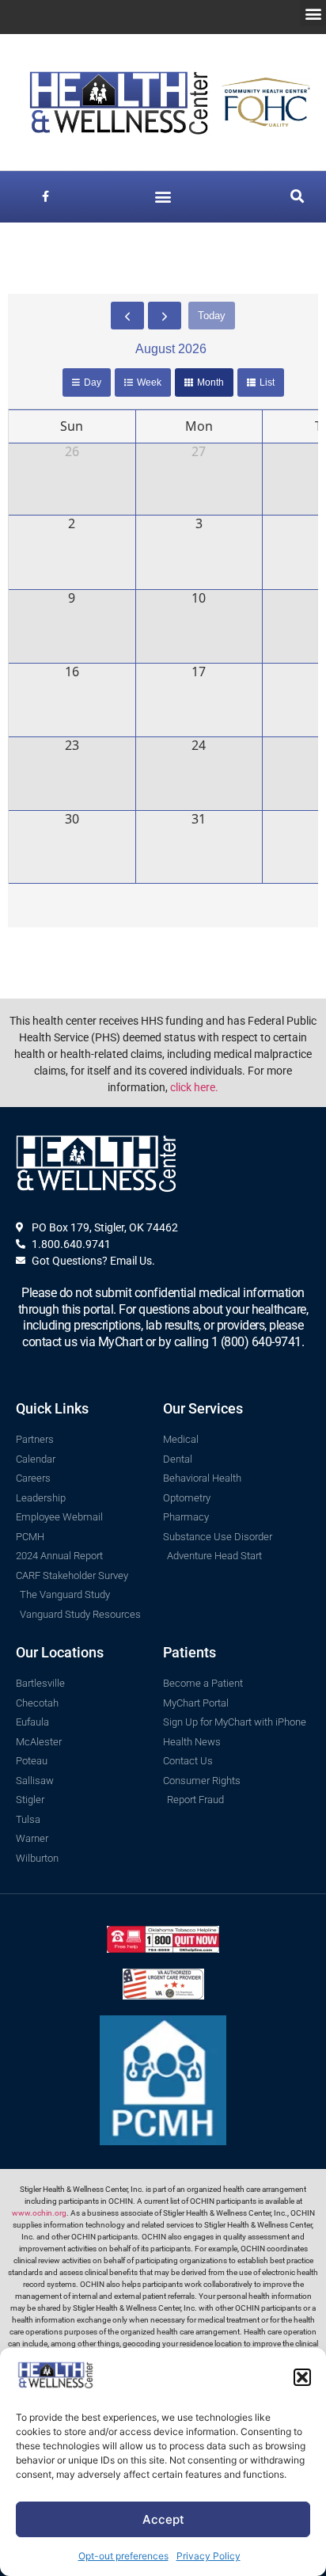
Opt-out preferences (123, 2556)
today (212, 316)
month (210, 382)
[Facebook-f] (45, 197)
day (93, 382)
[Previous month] (127, 316)
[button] (302, 2377)
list (267, 382)
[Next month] (165, 316)
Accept (163, 2519)
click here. (194, 1087)
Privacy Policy (208, 2556)
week (149, 382)
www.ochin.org (39, 2213)
